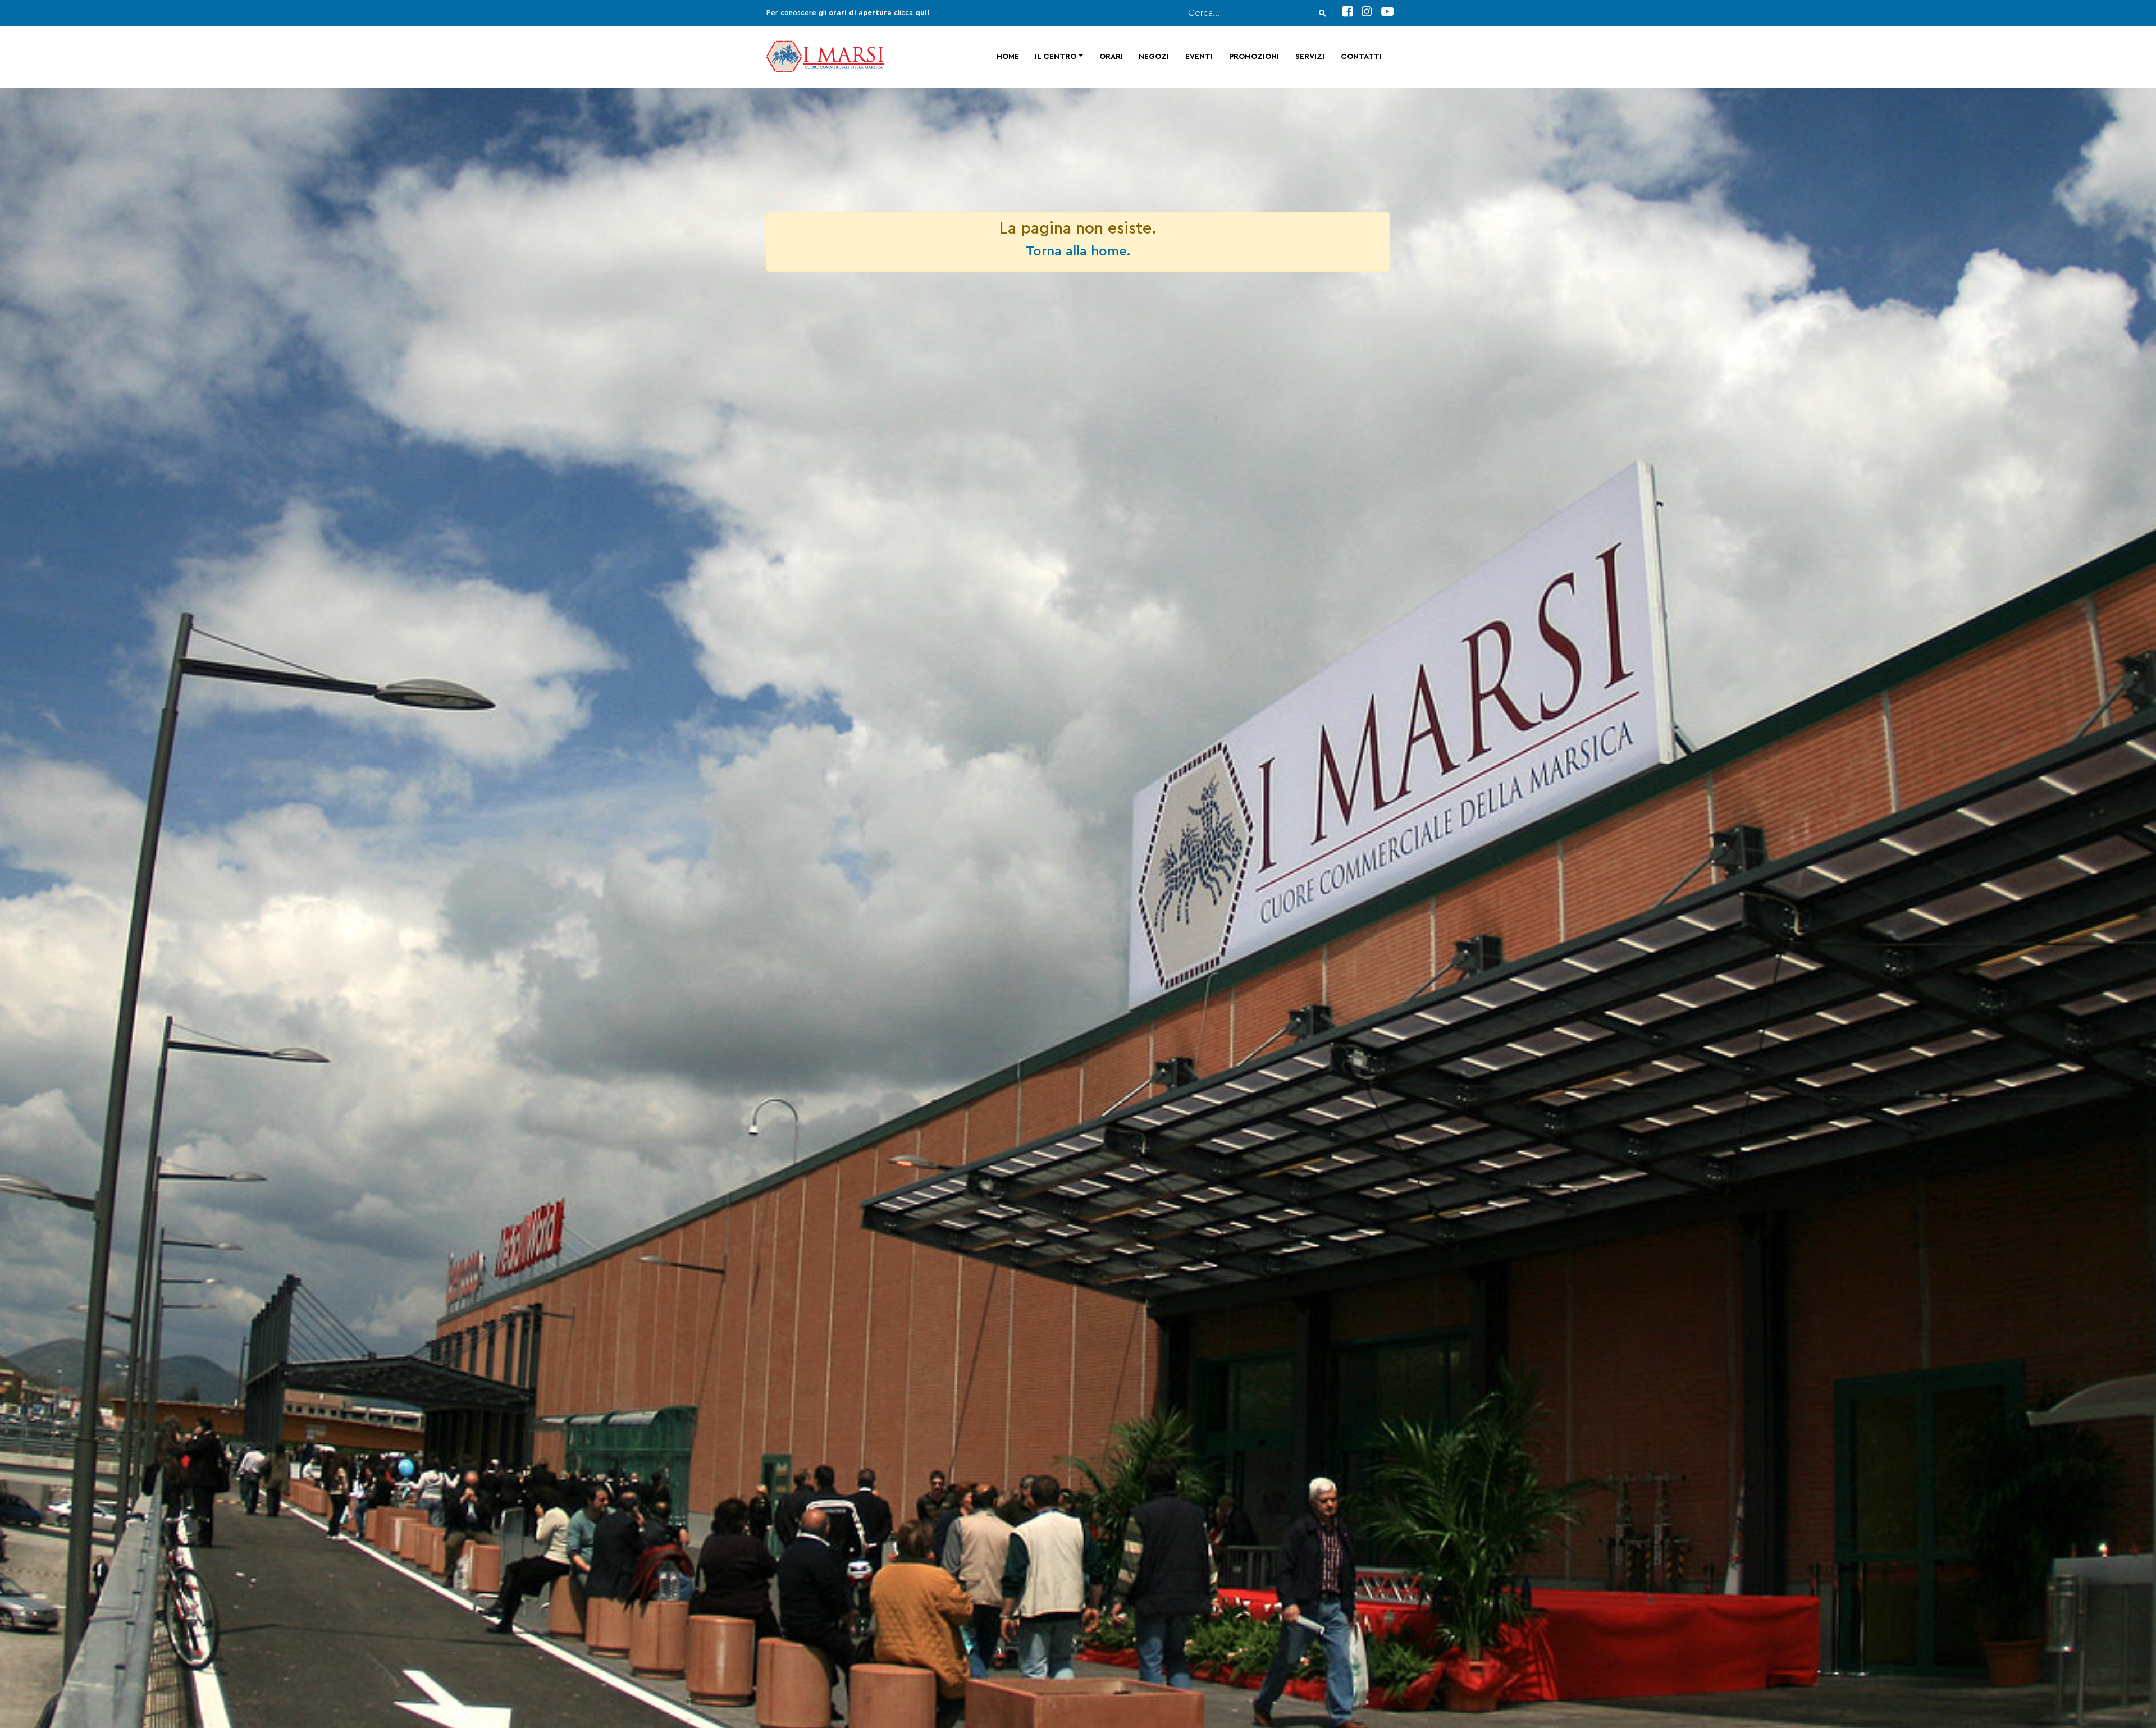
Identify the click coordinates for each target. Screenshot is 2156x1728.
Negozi (1154, 57)
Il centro (1056, 57)
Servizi (1310, 57)
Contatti (1361, 57)
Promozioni (1254, 57)
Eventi (1199, 57)
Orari (1111, 57)
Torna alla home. (1078, 252)
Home (1008, 57)
